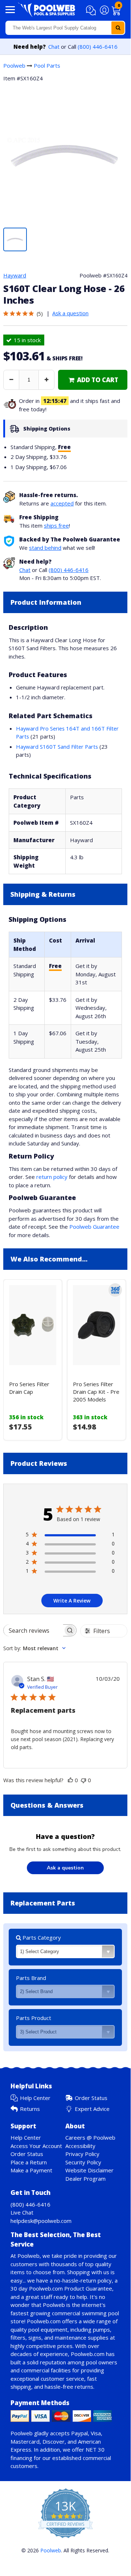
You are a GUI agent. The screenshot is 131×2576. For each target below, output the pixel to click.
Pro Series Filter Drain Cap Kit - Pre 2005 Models (96, 1392)
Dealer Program (85, 2179)
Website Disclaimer (89, 2170)
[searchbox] (33, 1630)
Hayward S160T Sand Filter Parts (57, 747)
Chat (54, 47)
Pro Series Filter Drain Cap (29, 1388)
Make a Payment (31, 2170)
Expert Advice (92, 2109)
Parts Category (41, 1937)
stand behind (45, 548)
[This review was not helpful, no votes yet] (83, 1780)
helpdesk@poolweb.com (41, 2221)
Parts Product (34, 2018)
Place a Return (29, 2162)
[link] (93, 380)
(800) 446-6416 (98, 47)
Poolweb (14, 65)
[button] (92, 11)
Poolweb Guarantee (94, 1227)
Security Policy (83, 2162)
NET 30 (95, 2449)
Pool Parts (47, 65)
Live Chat (22, 2212)
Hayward (15, 275)
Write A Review (72, 1601)
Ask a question (70, 313)
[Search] (118, 28)
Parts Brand (31, 1978)
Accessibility (80, 2146)
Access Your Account (36, 2146)
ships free (56, 525)
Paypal (79, 2433)
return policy (52, 1177)
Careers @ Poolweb (90, 2137)
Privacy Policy (82, 2154)
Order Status (91, 2098)
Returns (30, 2109)
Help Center (35, 2098)
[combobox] (65, 28)
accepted (62, 503)
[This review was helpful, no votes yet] (70, 1780)
